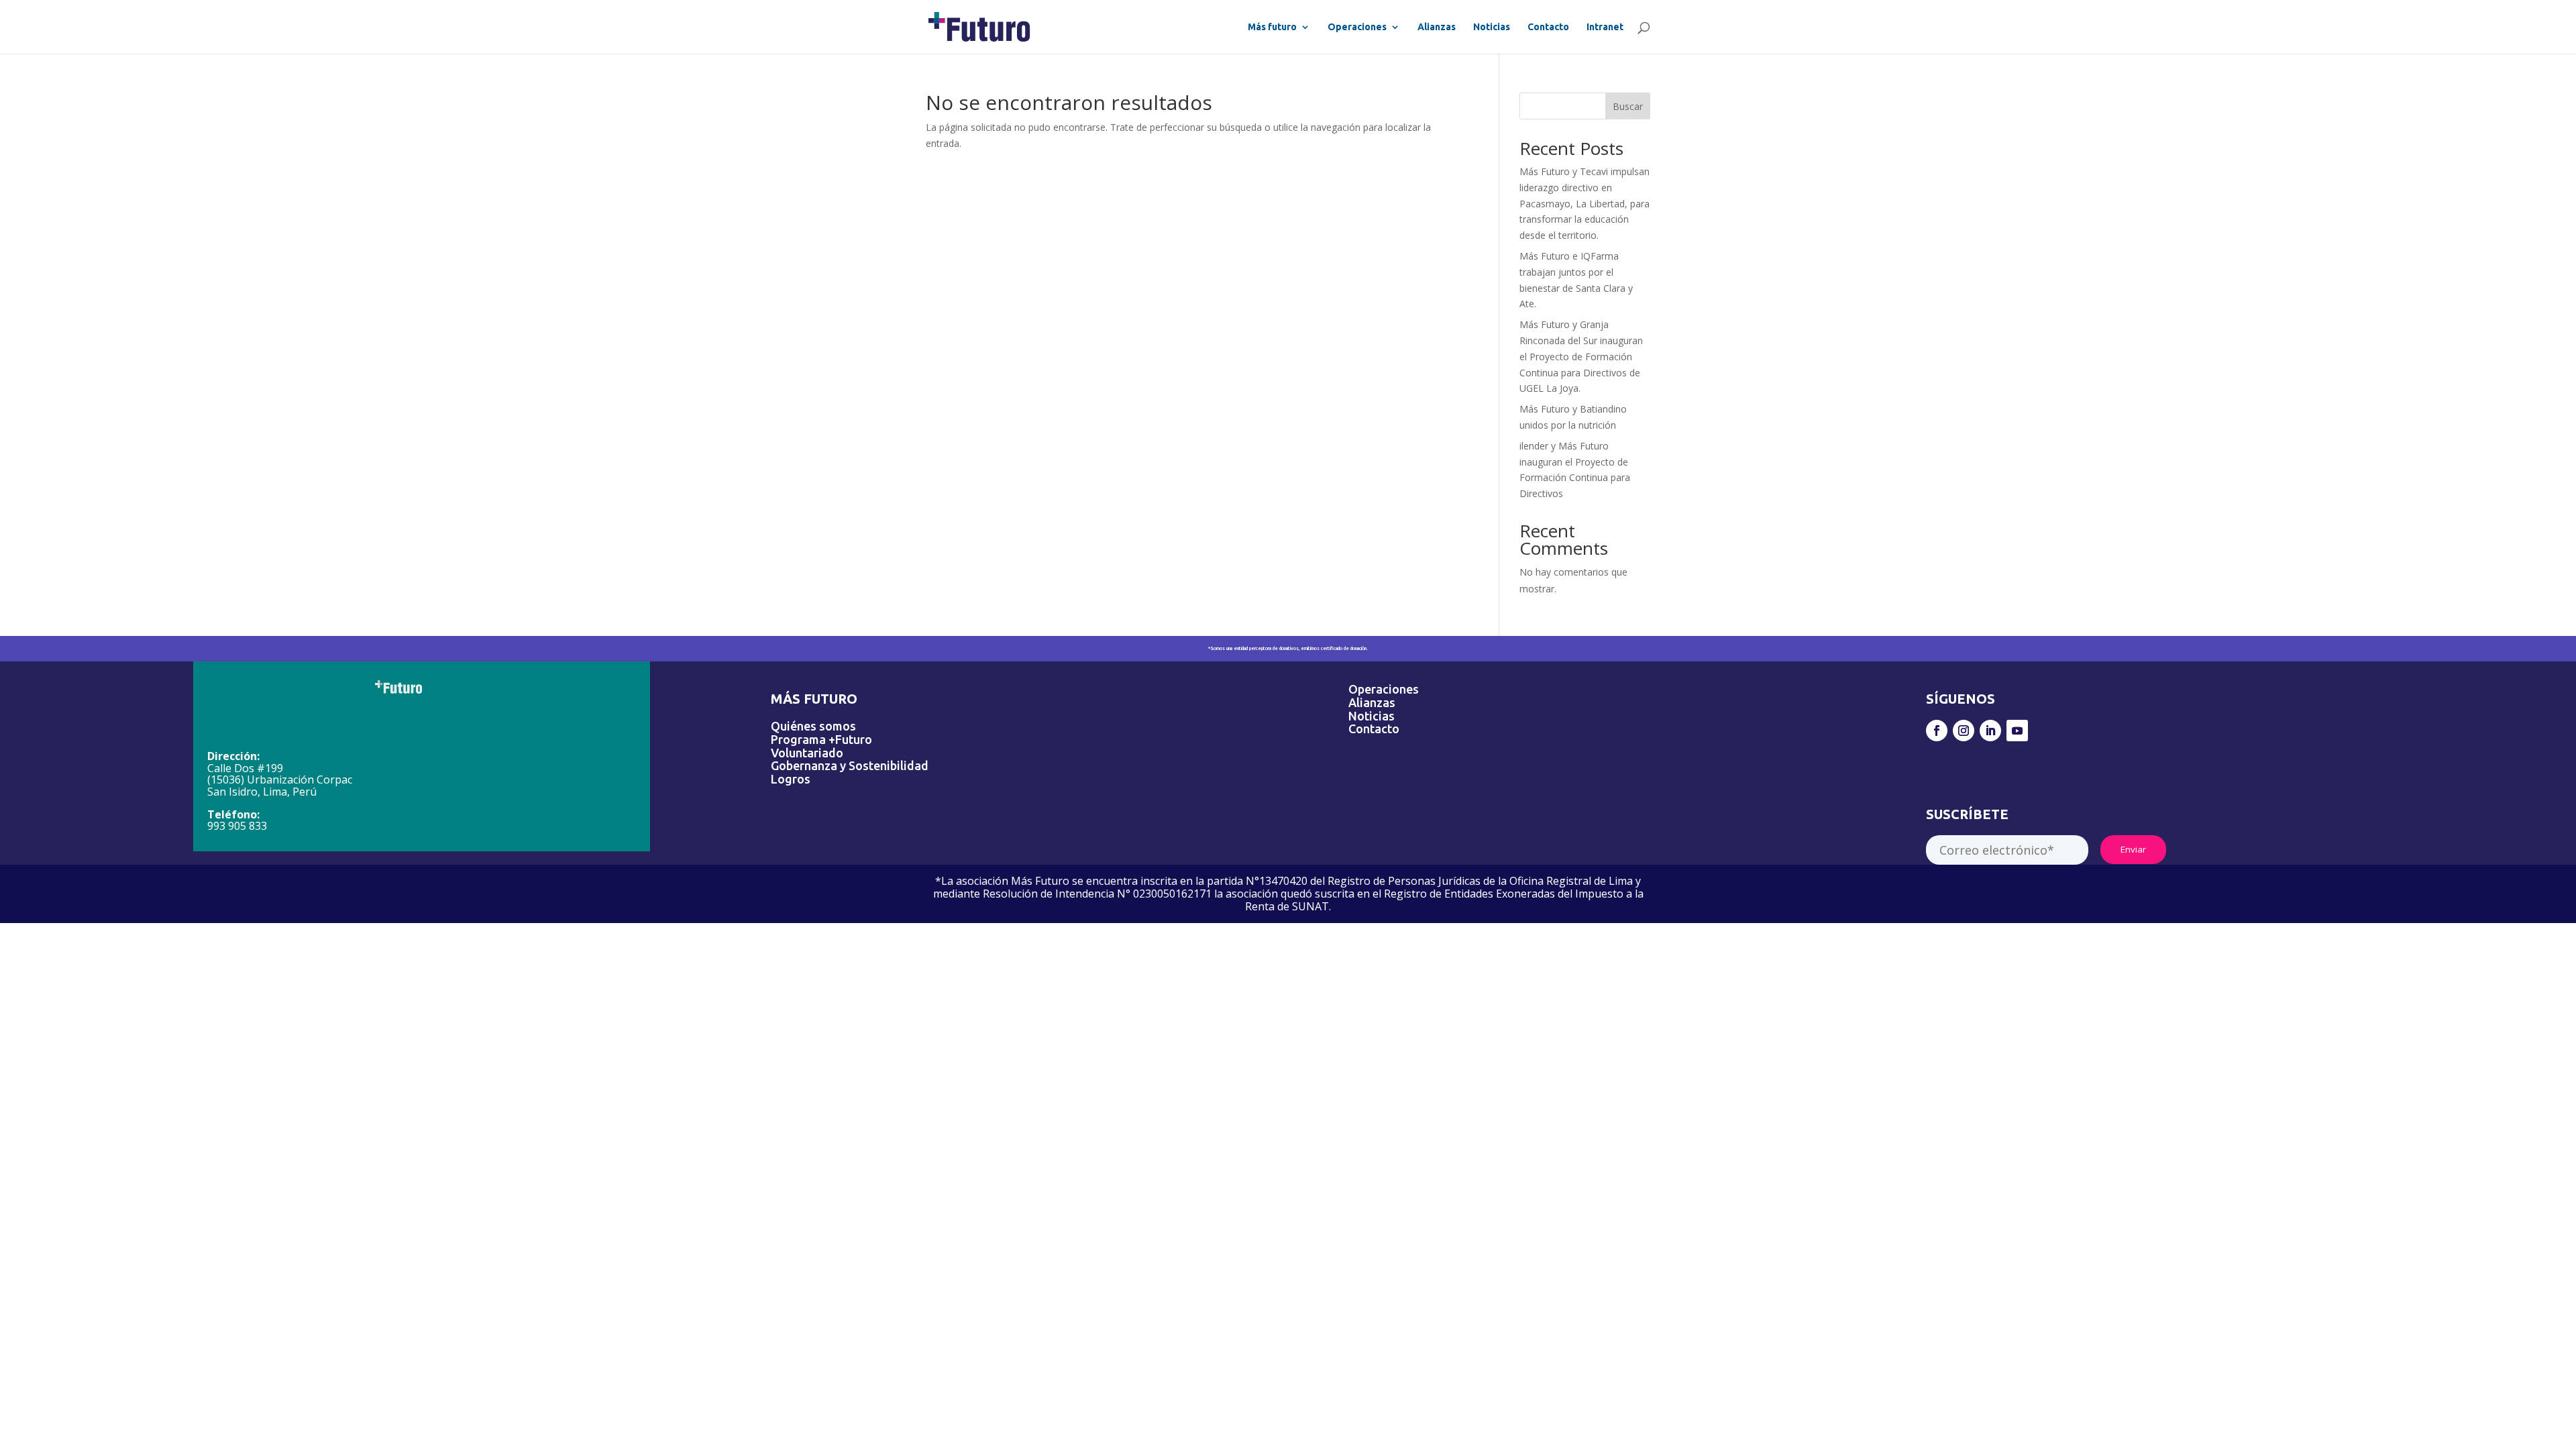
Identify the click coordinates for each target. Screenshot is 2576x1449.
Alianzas (1437, 27)
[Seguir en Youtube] (2017, 731)
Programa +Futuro (821, 739)
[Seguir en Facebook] (1937, 731)
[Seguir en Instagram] (1964, 731)
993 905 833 (237, 826)
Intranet (1605, 27)
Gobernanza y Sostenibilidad (850, 765)
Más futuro (1272, 27)
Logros (791, 779)
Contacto (1548, 27)
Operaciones (1357, 27)
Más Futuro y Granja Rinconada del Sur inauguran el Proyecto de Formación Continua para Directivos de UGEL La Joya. (1581, 356)
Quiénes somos (813, 726)
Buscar (1628, 106)
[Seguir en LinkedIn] (1990, 731)
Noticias (1492, 27)
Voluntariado (807, 753)
